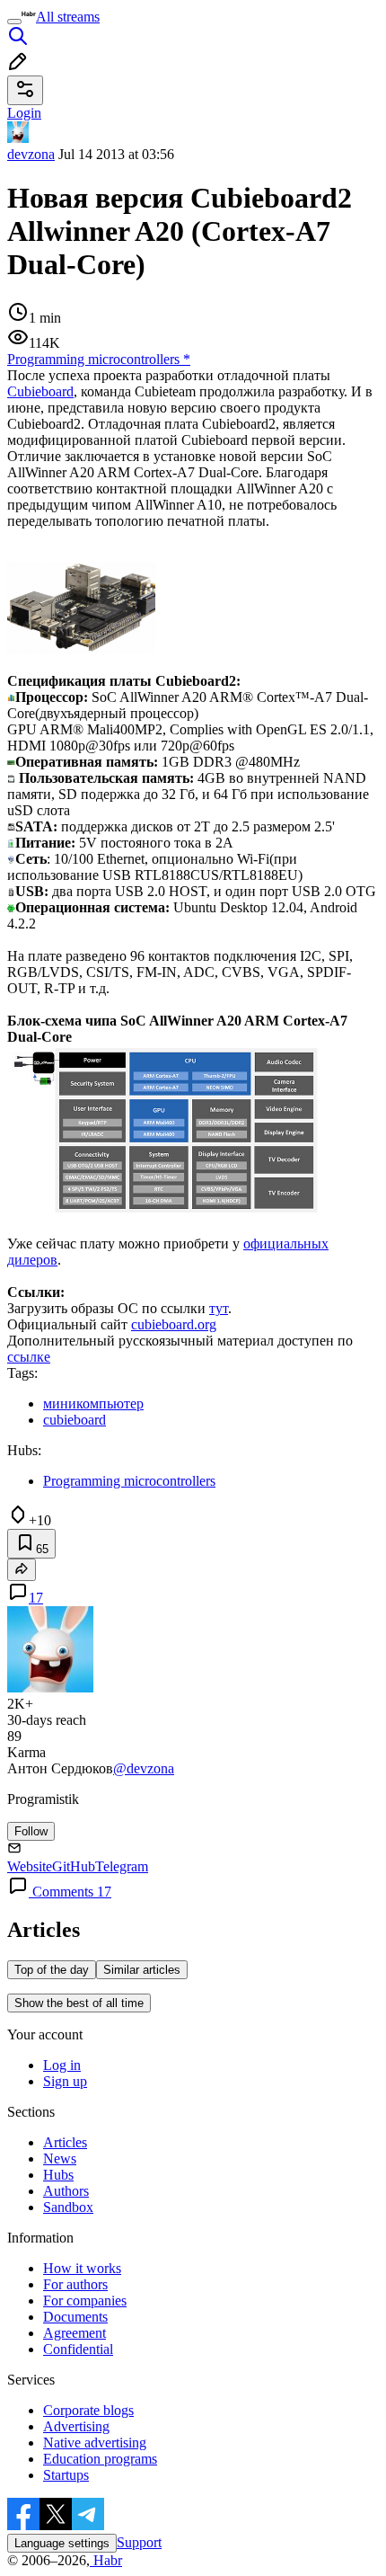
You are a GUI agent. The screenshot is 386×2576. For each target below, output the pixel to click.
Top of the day (52, 1970)
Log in (62, 2065)
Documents (75, 2317)
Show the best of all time (79, 2003)
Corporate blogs (88, 2410)
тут (219, 1308)
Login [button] (24, 113)
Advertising (76, 2426)
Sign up (65, 2081)
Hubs (58, 2175)
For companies (85, 2301)
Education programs (100, 2459)
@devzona (144, 1768)
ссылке (29, 1357)
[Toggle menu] (14, 22)
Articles (65, 2142)
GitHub (74, 1866)
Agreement (75, 2333)
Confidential (78, 2349)
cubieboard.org (174, 1324)
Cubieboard (40, 391)
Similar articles (142, 1970)
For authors (75, 2284)
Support (139, 2542)
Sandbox (68, 2207)
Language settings (62, 2543)
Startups (66, 2475)
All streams (68, 17)
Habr (106, 2560)
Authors (66, 2191)
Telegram (122, 1866)
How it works (82, 2268)
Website (30, 1866)
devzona (31, 154)
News (60, 2159)
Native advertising (95, 2443)
